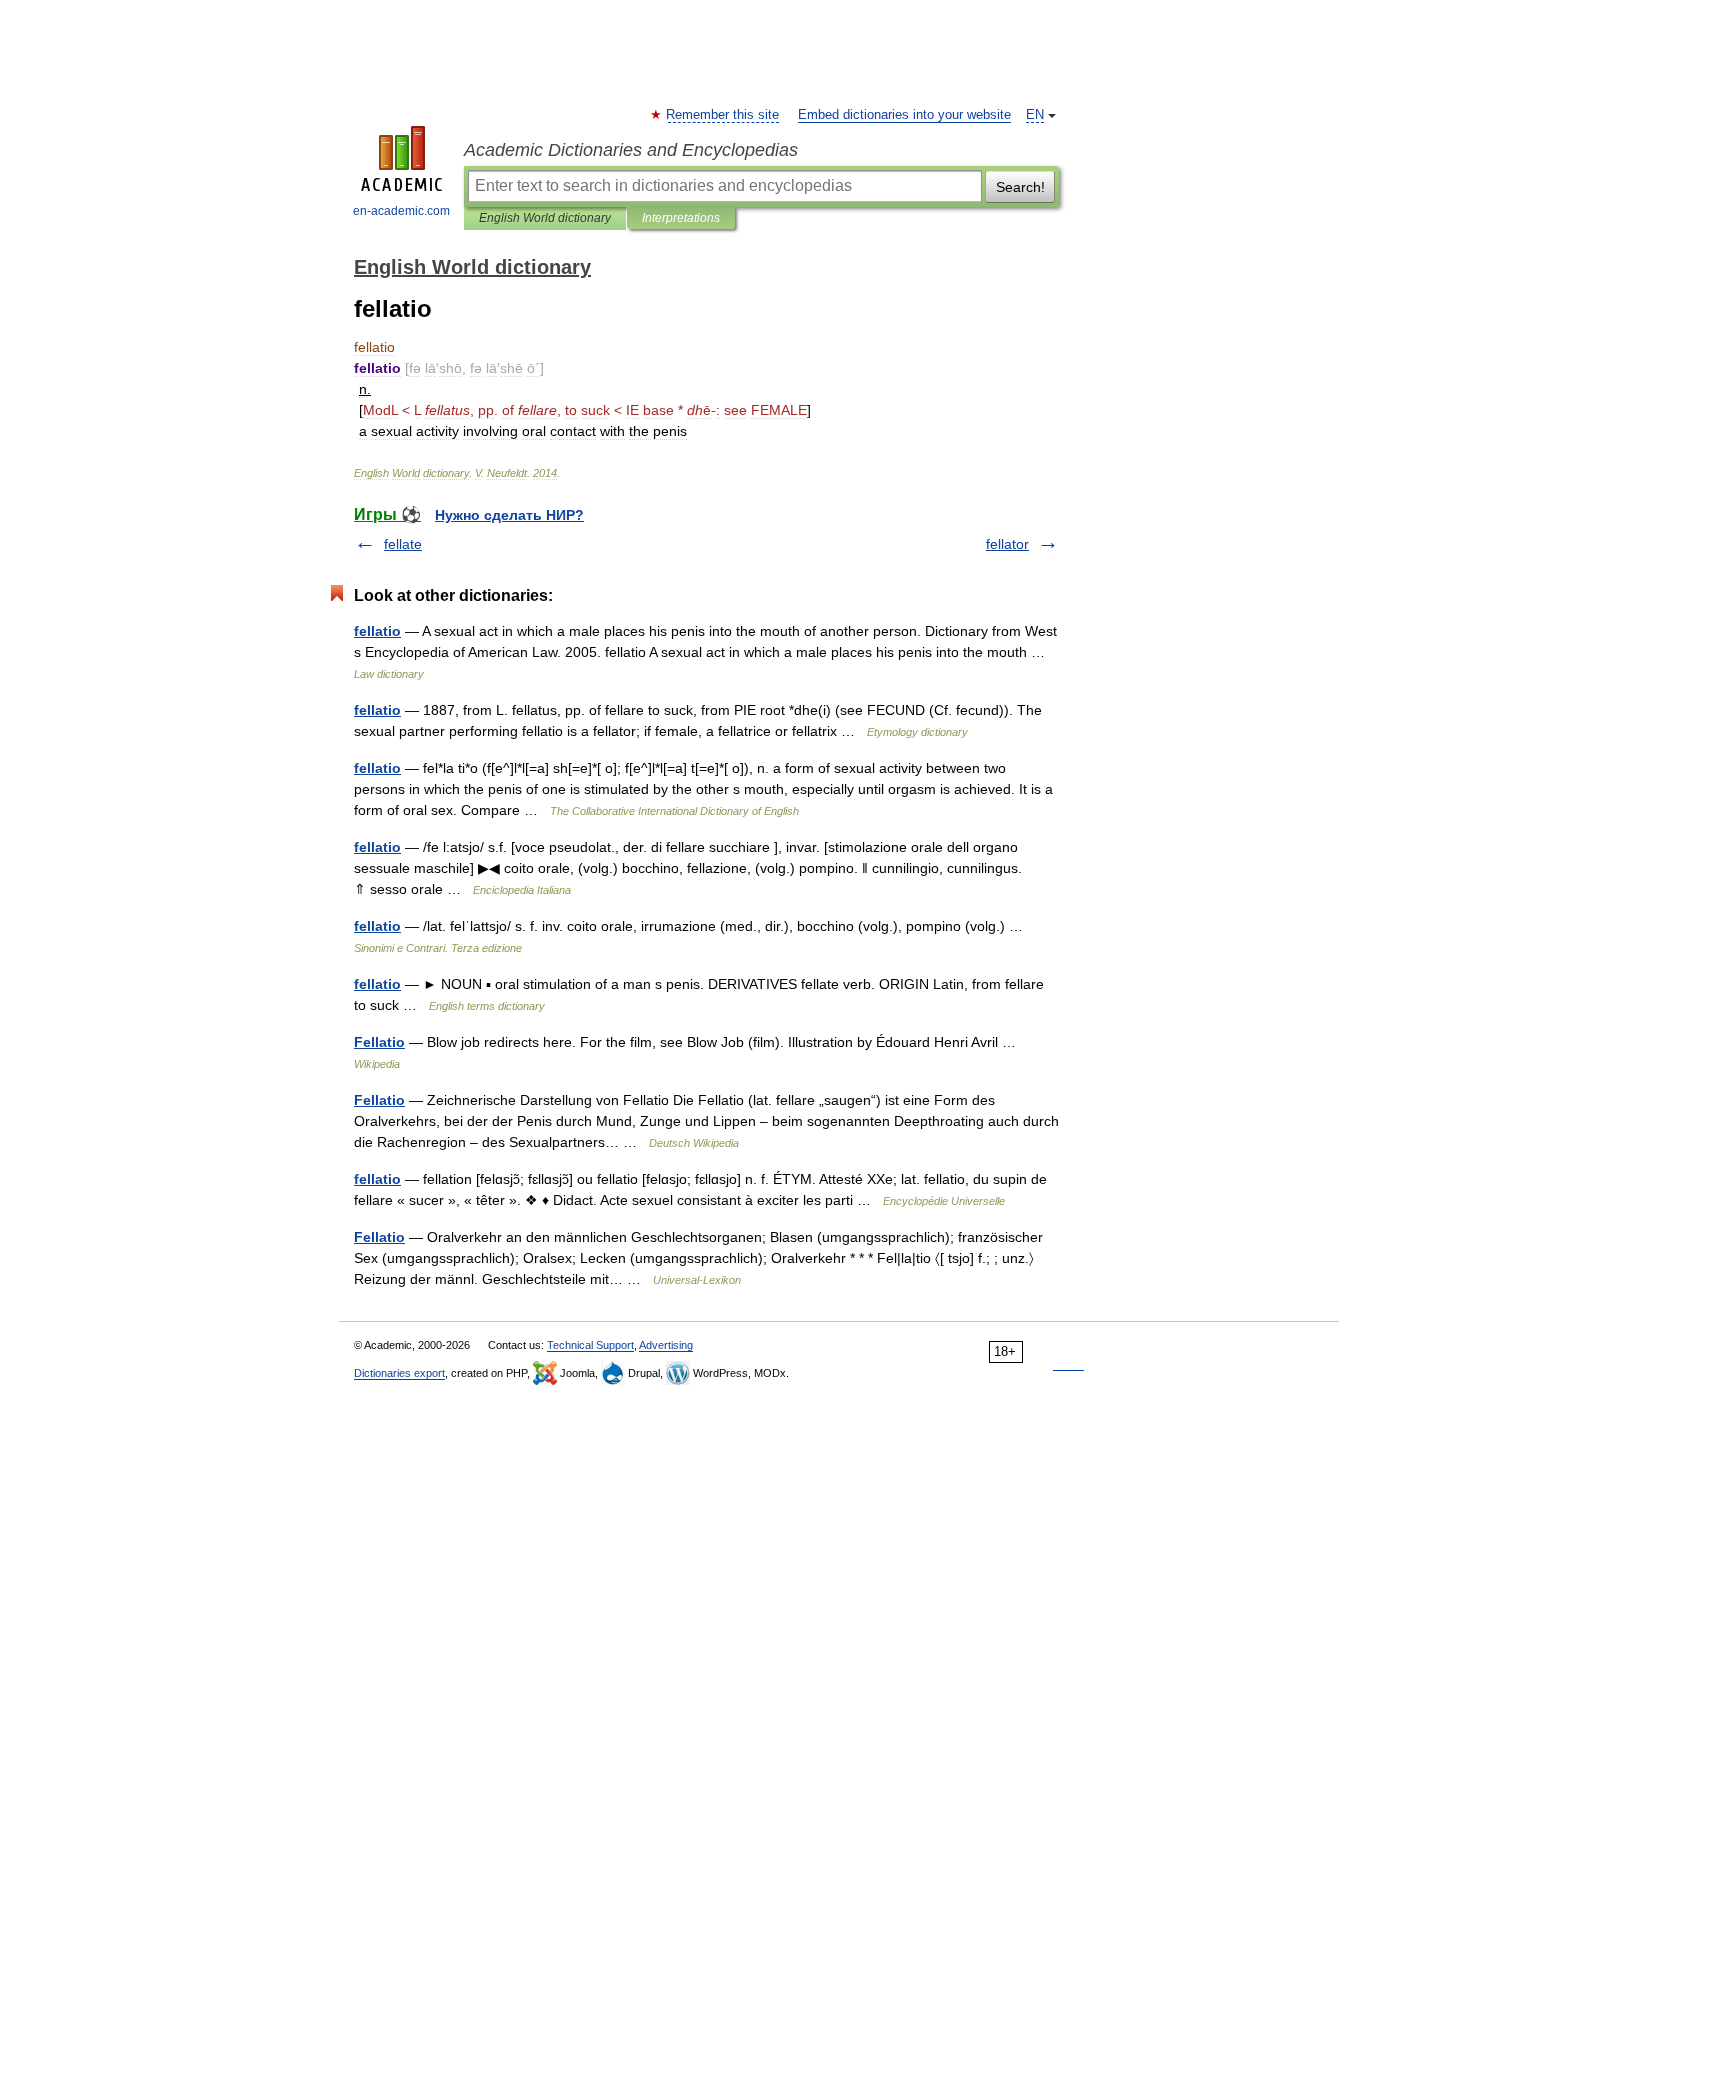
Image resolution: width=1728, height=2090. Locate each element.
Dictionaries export (399, 1373)
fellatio (377, 631)
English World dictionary (545, 218)
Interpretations (681, 218)
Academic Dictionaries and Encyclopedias (631, 150)
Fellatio (379, 1042)
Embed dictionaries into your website (904, 115)
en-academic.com (401, 211)
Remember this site (723, 115)
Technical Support (590, 1345)
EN (1035, 115)
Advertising (666, 1345)
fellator (1007, 544)
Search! (1020, 187)
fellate (403, 544)
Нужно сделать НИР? (509, 515)
